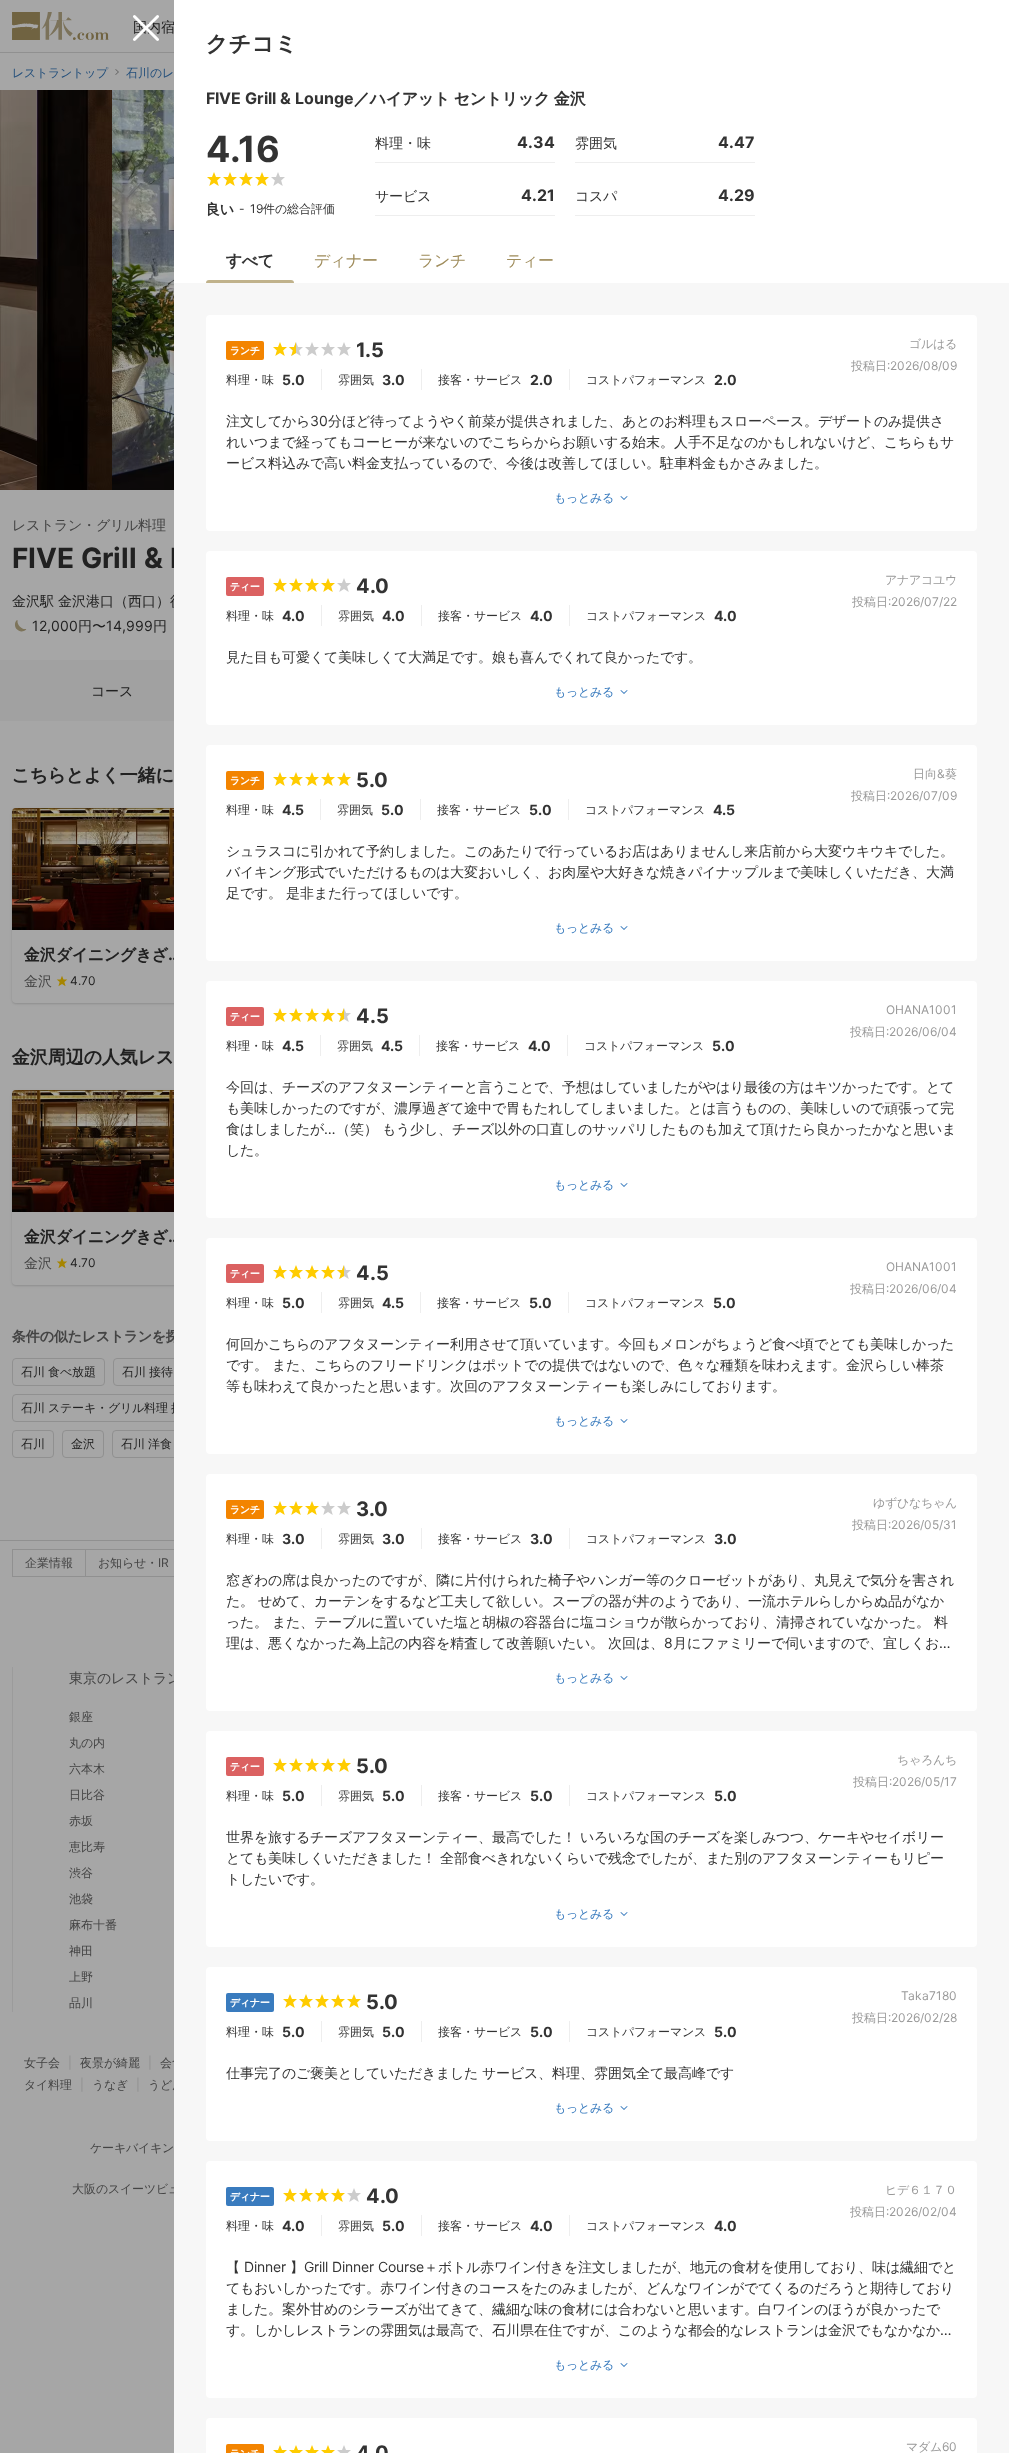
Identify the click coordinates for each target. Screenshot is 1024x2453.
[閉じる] (146, 28)
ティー (530, 260)
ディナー (346, 260)
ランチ (442, 260)
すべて (250, 260)
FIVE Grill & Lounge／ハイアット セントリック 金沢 (396, 98)
